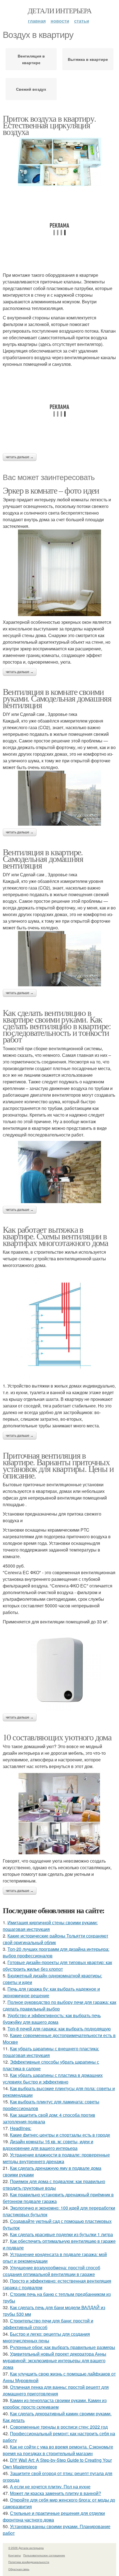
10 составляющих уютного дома (57, 1737)
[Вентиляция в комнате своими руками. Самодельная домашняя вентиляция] (59, 798)
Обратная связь (19, 2569)
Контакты (15, 2555)
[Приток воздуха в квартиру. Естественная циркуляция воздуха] (59, 162)
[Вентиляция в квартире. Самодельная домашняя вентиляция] (59, 959)
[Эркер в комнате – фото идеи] (59, 573)
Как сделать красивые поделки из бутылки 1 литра (61, 2234)
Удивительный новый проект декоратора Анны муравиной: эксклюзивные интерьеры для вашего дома (55, 2360)
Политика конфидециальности (29, 2562)
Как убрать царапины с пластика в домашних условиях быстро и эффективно (53, 2078)
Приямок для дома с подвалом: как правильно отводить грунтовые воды (54, 2185)
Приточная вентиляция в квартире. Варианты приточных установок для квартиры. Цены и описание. (58, 1465)
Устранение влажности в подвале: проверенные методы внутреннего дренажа (56, 2158)
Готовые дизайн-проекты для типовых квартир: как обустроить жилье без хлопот (57, 1966)
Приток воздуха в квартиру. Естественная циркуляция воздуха (49, 125)
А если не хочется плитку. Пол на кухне (50, 2487)
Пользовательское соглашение (44, 2555)
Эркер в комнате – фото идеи (51, 490)
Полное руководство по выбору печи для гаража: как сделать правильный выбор (59, 2005)
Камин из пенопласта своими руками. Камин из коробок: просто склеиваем (55, 2404)
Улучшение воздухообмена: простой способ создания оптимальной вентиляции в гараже (51, 2271)
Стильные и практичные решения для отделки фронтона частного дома (54, 2516)
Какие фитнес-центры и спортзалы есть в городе (60, 2135)
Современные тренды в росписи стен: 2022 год (59, 2427)
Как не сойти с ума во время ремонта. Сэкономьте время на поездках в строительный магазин (58, 2450)
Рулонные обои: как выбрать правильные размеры (63, 2347)
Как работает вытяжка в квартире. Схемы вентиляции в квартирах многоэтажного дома (55, 1236)
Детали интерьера (59, 11)
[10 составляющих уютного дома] (59, 1814)
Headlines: (21, 2128)
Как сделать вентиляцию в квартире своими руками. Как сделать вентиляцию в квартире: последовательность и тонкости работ (57, 1026)
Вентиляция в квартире (31, 59)
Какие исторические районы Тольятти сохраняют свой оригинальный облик (55, 1939)
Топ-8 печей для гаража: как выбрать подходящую (59, 2029)
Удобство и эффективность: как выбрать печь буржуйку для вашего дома (52, 2019)
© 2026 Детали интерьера (26, 2548)
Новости (60, 21)
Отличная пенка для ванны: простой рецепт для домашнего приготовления (56, 2390)
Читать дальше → (20, 457)
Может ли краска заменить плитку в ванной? (55, 2493)
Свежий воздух (31, 89)
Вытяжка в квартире (88, 59)
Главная (37, 21)
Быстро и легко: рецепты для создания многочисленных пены (46, 2337)
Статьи (82, 21)
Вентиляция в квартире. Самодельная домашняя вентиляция (43, 858)
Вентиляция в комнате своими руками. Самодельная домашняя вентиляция (57, 698)
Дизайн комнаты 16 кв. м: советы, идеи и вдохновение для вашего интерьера (48, 2145)
